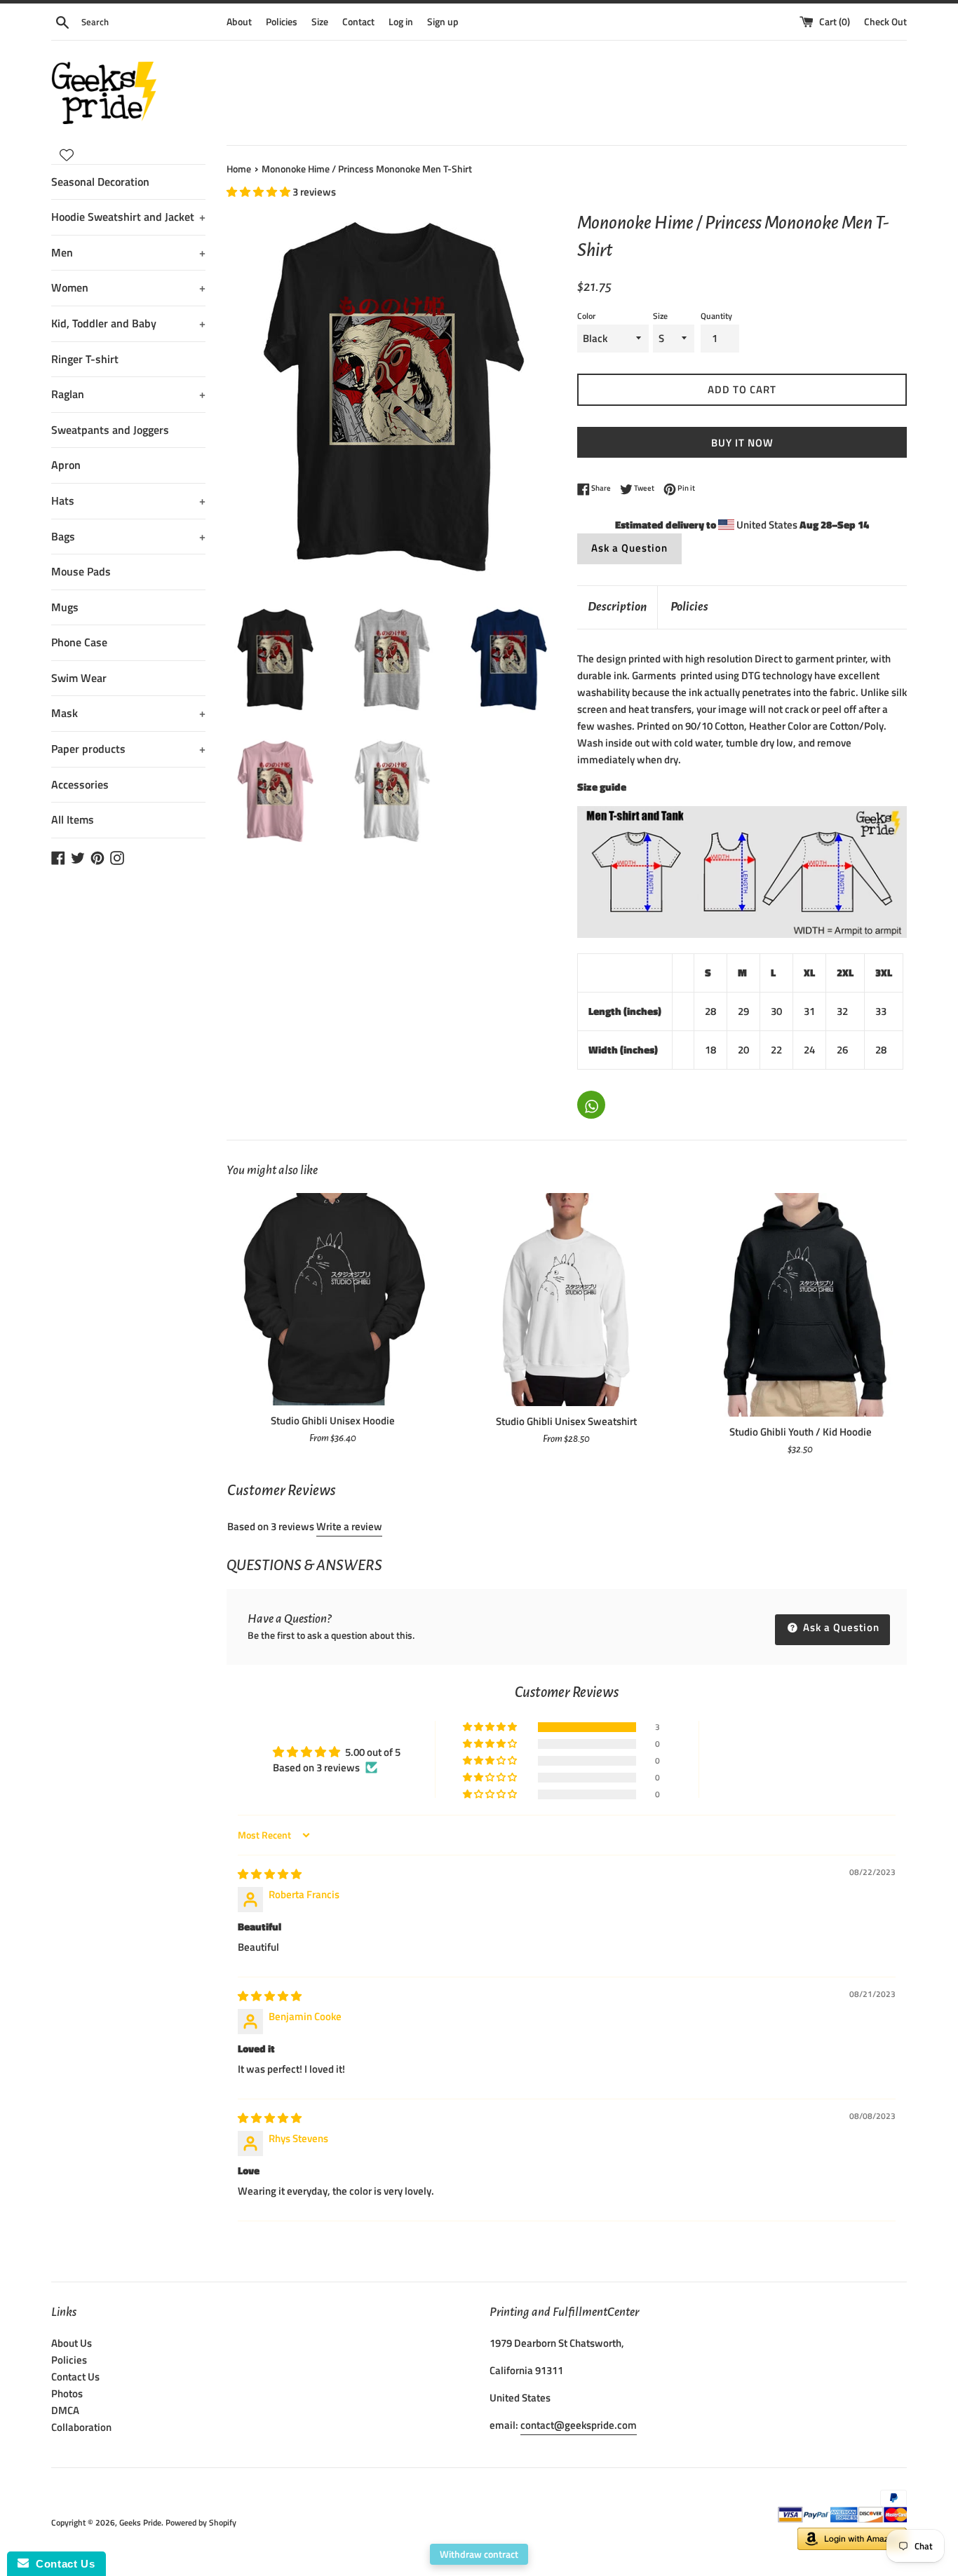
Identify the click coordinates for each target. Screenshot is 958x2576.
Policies (282, 22)
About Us (72, 2343)
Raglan (128, 394)
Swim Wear (79, 678)
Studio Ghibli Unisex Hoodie (333, 1420)
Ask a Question (629, 548)
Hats (128, 500)
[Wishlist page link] (67, 155)
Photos (67, 2393)
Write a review (349, 1526)
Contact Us (75, 2377)
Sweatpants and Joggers (110, 430)
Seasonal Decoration (100, 182)
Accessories (80, 784)
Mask (128, 713)
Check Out (885, 22)
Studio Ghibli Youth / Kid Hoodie (801, 1432)
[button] (259, 192)
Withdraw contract (479, 2554)
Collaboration (81, 2427)
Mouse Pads (81, 571)
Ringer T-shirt (85, 359)
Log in (401, 22)
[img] (270, 1874)
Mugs (65, 607)
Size (320, 22)
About (239, 22)
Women (128, 287)
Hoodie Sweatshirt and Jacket (128, 217)
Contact (358, 22)
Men (128, 252)
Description (617, 607)
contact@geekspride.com (579, 2425)
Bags (128, 536)
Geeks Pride (140, 2522)
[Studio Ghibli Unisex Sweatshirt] (566, 1299)
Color (586, 316)
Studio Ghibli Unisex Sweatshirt (566, 1421)
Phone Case (79, 642)
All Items (73, 819)
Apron (66, 465)
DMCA (65, 2410)
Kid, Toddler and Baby (128, 323)
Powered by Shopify (201, 2522)
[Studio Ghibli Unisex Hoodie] (333, 1299)
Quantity (716, 316)
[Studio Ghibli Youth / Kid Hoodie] (801, 1304)
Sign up (443, 22)
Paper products (128, 749)
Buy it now (742, 443)
